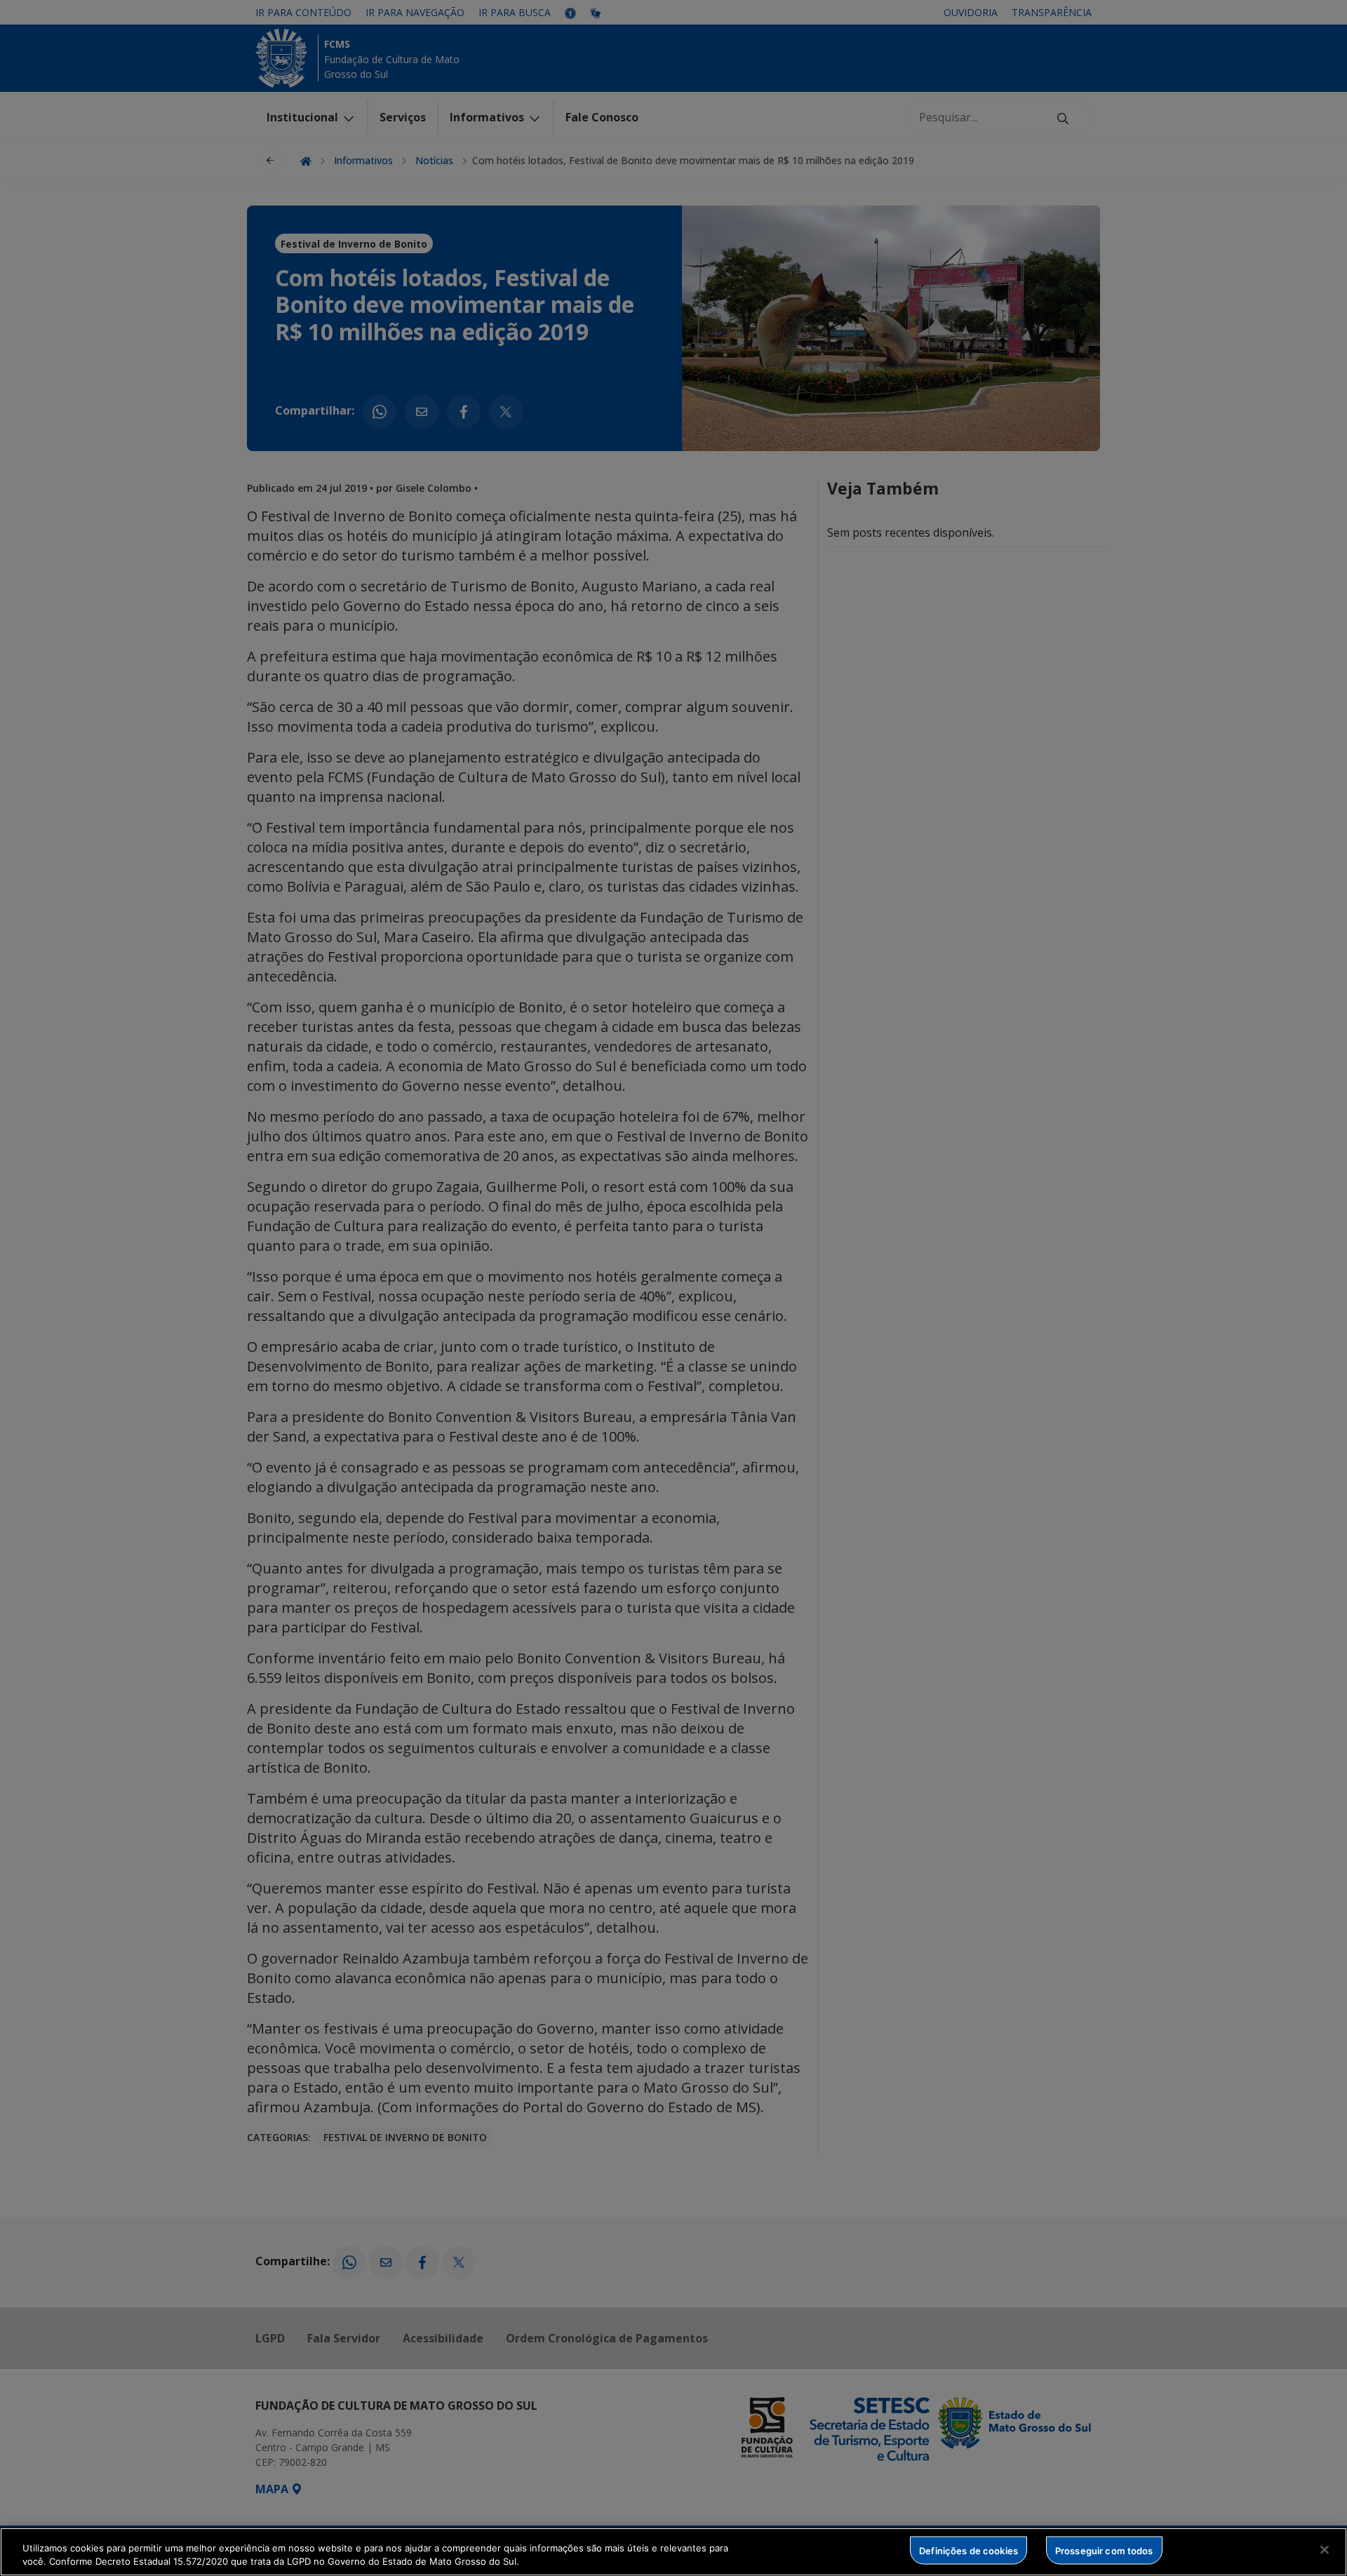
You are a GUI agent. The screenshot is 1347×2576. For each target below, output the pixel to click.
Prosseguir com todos (1104, 2550)
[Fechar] (1325, 2550)
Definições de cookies (969, 2550)
